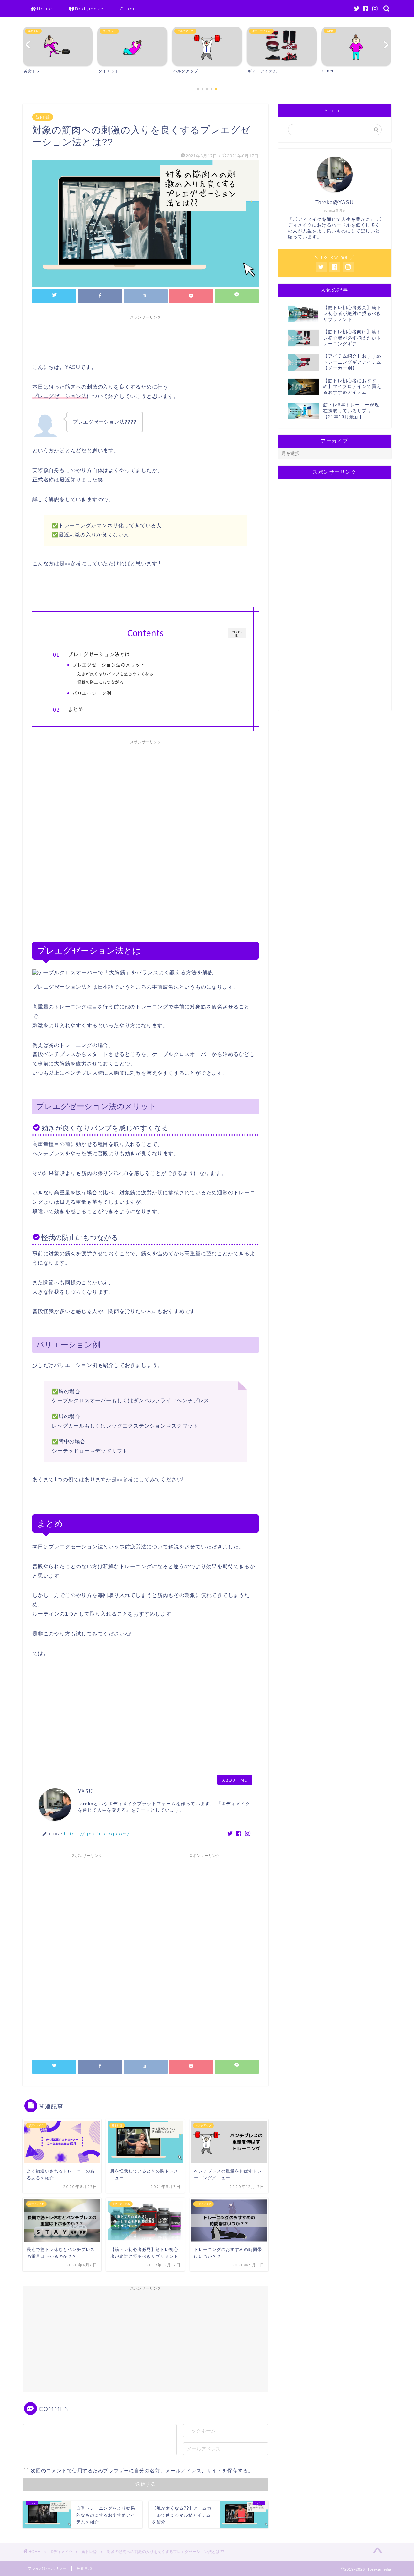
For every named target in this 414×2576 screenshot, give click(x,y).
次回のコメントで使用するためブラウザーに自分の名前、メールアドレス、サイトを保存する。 (142, 2470)
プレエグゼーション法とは (99, 654)
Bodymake (89, 9)
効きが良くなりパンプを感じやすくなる (115, 674)
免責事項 (84, 2568)
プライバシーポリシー (47, 2568)
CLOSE (237, 634)
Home (45, 9)
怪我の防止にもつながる (100, 682)
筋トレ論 (43, 117)
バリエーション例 (92, 693)
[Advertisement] (150, 337)
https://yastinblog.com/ (97, 1833)
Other (127, 9)
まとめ (76, 709)
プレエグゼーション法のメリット (109, 665)
